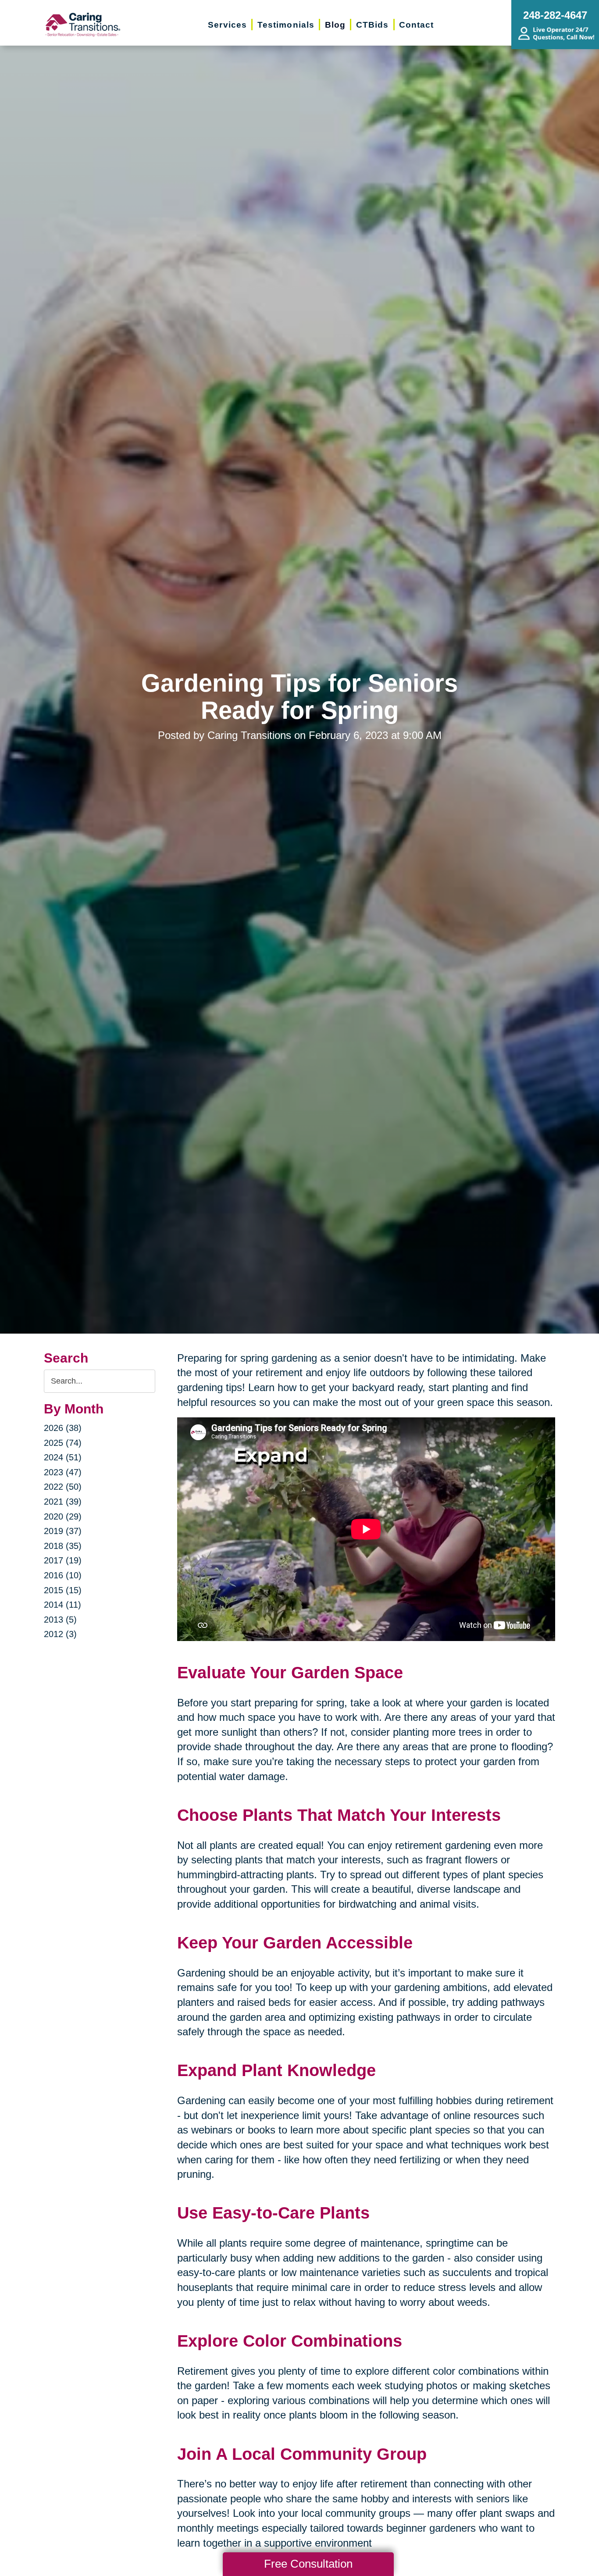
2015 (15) (63, 1590)
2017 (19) (63, 1560)
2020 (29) (63, 1516)
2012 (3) (60, 1634)
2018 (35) (63, 1546)
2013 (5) (60, 1620)
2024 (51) (63, 1457)
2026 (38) (63, 1428)
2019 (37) (63, 1531)
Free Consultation (308, 2564)
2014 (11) (62, 1605)
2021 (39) (63, 1502)
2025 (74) (63, 1443)
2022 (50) (63, 1487)
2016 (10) (63, 1575)
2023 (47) (63, 1472)
